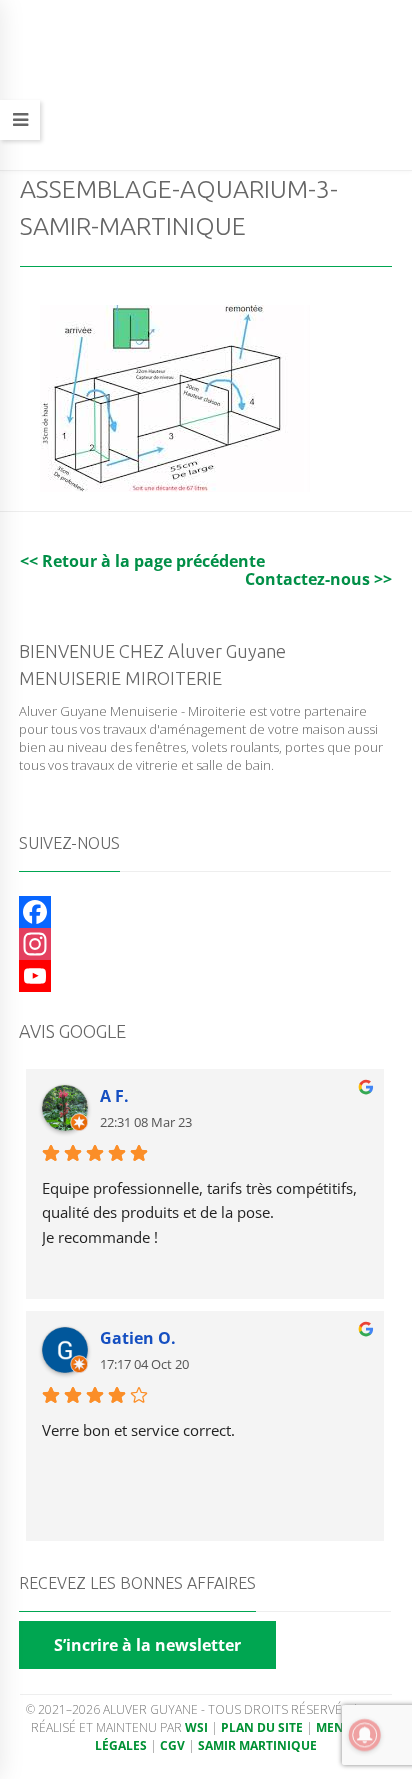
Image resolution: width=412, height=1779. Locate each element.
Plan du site (262, 1727)
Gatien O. (138, 1338)
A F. (114, 1096)
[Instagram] (205, 944)
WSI (196, 1727)
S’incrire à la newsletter (147, 1645)
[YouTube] (205, 976)
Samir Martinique (257, 1745)
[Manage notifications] (365, 1735)
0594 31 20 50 (161, 131)
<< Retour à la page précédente (142, 561)
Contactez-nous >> (318, 579)
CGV (172, 1745)
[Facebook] (205, 912)
